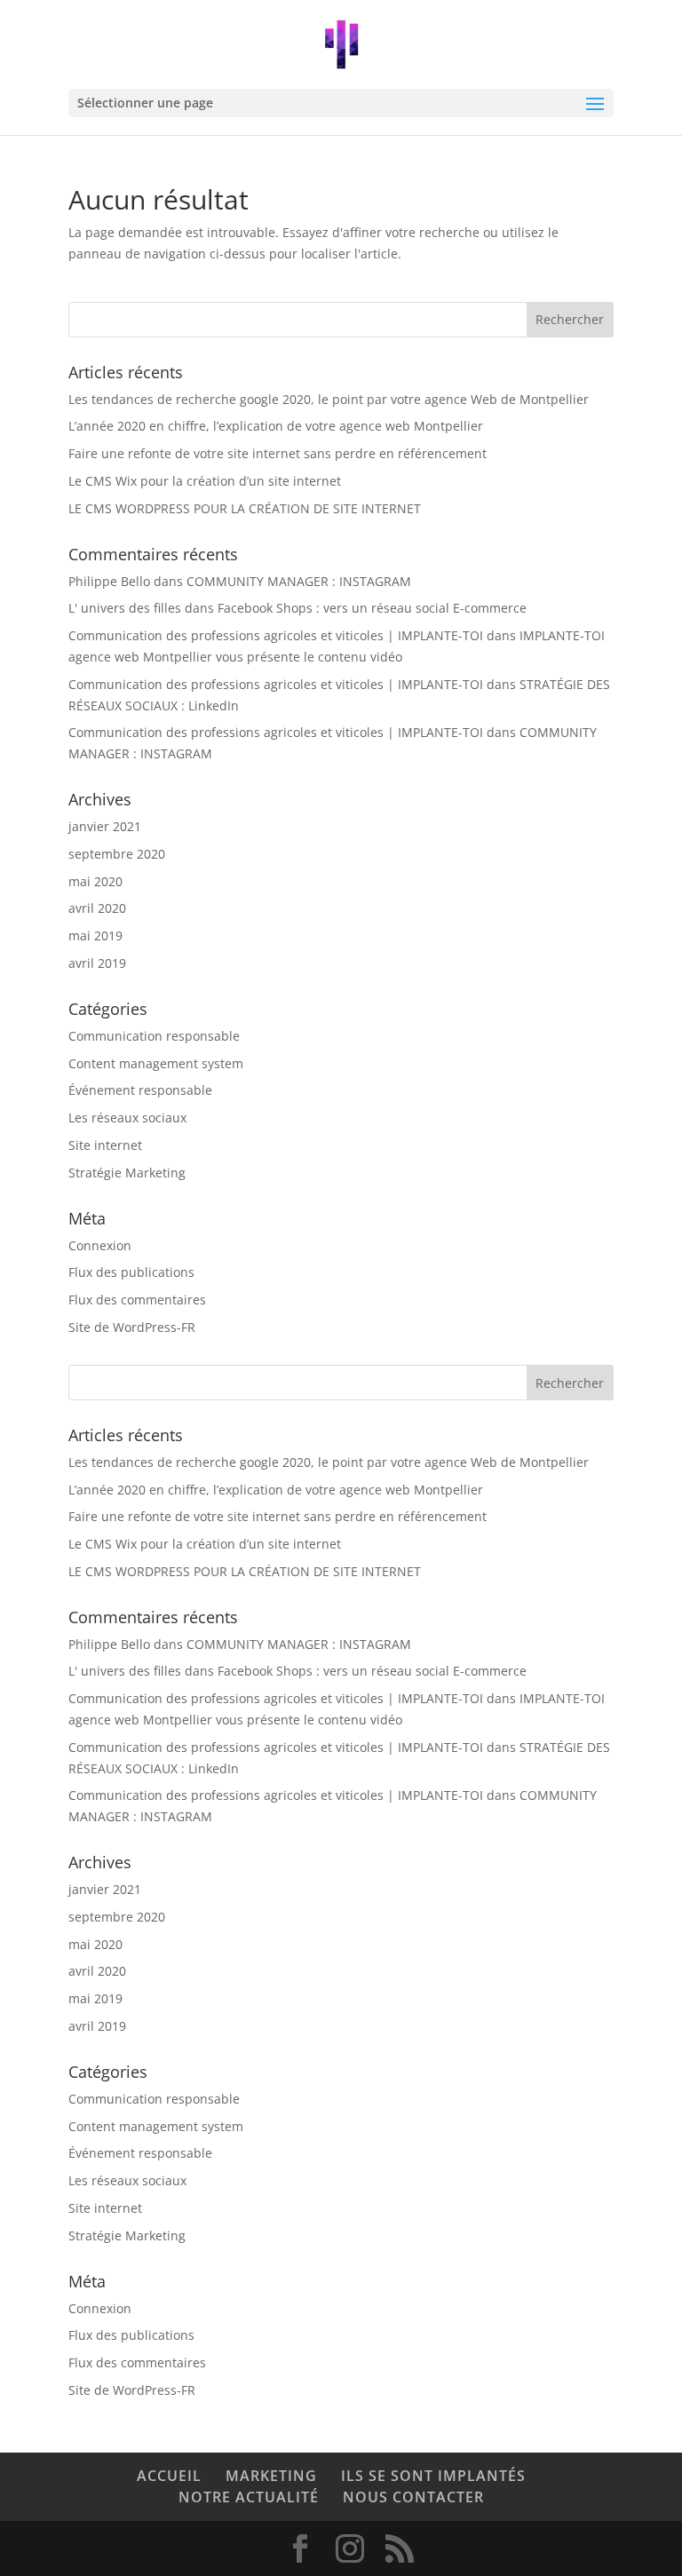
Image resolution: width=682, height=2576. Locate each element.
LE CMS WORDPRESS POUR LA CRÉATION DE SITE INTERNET (245, 508)
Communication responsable (154, 1036)
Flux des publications (131, 1272)
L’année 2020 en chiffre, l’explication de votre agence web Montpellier (276, 426)
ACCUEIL (169, 2476)
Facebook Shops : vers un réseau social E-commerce (372, 608)
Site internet (105, 1145)
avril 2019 (97, 963)
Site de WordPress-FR (132, 1327)
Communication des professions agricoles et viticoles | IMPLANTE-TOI (276, 635)
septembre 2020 (117, 854)
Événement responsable (140, 1090)
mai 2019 (95, 935)
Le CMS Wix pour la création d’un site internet (205, 481)
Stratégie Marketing (127, 1173)
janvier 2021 (105, 826)
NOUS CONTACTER (413, 2497)
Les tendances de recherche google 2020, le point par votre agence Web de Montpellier (329, 399)
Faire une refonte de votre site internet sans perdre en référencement (278, 453)
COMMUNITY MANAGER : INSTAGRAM (299, 581)
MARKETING (271, 2476)
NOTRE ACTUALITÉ (249, 2497)
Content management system (156, 1063)
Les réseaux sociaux (127, 1118)
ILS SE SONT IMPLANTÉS (433, 2476)
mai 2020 (95, 881)
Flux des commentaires (137, 1300)
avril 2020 (97, 908)
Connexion (100, 1245)
